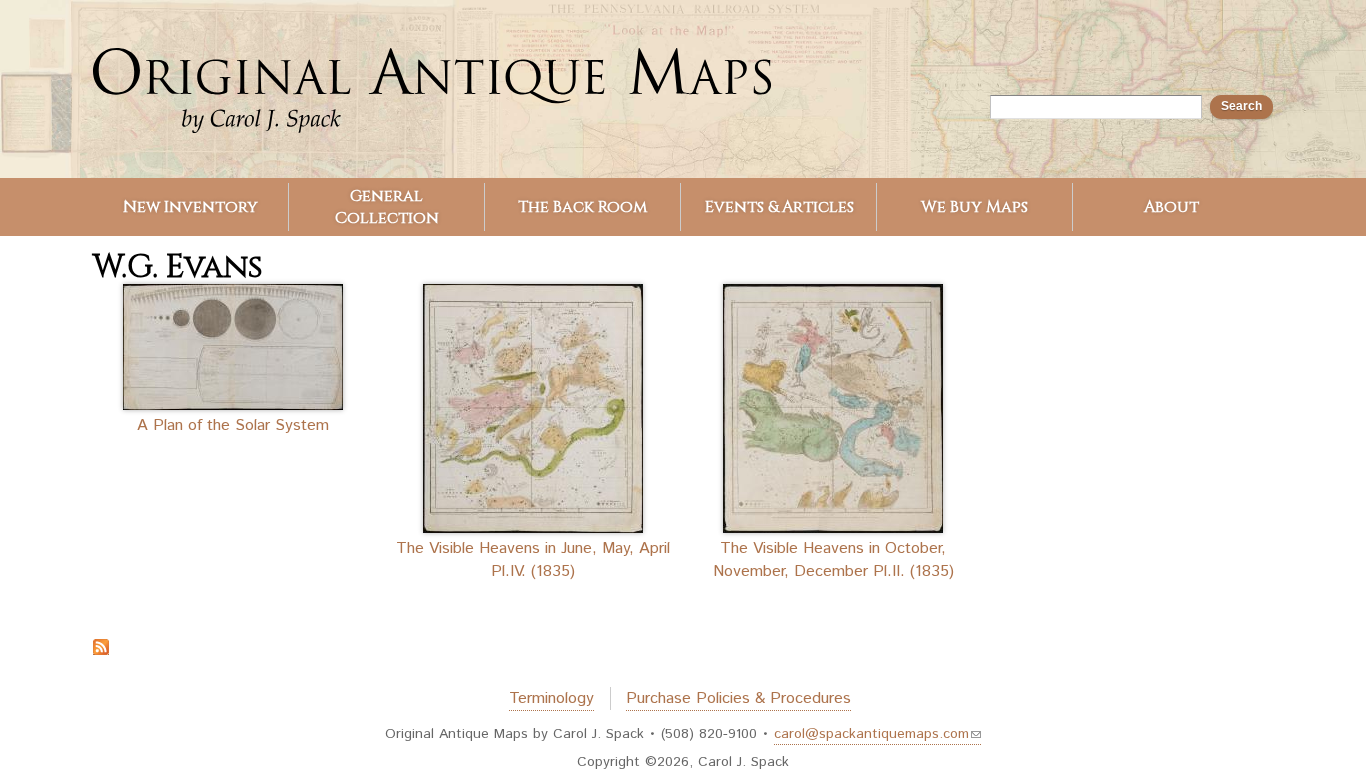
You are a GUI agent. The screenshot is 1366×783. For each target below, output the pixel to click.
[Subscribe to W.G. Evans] (101, 643)
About (1171, 207)
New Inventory (190, 207)
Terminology (551, 698)
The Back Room (582, 207)
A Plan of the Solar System (233, 425)
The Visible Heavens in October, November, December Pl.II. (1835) (833, 560)
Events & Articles (779, 207)
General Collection (387, 207)
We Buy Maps (974, 207)
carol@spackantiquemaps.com (871, 734)
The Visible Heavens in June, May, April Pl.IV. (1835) (533, 560)
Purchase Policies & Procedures (738, 698)
